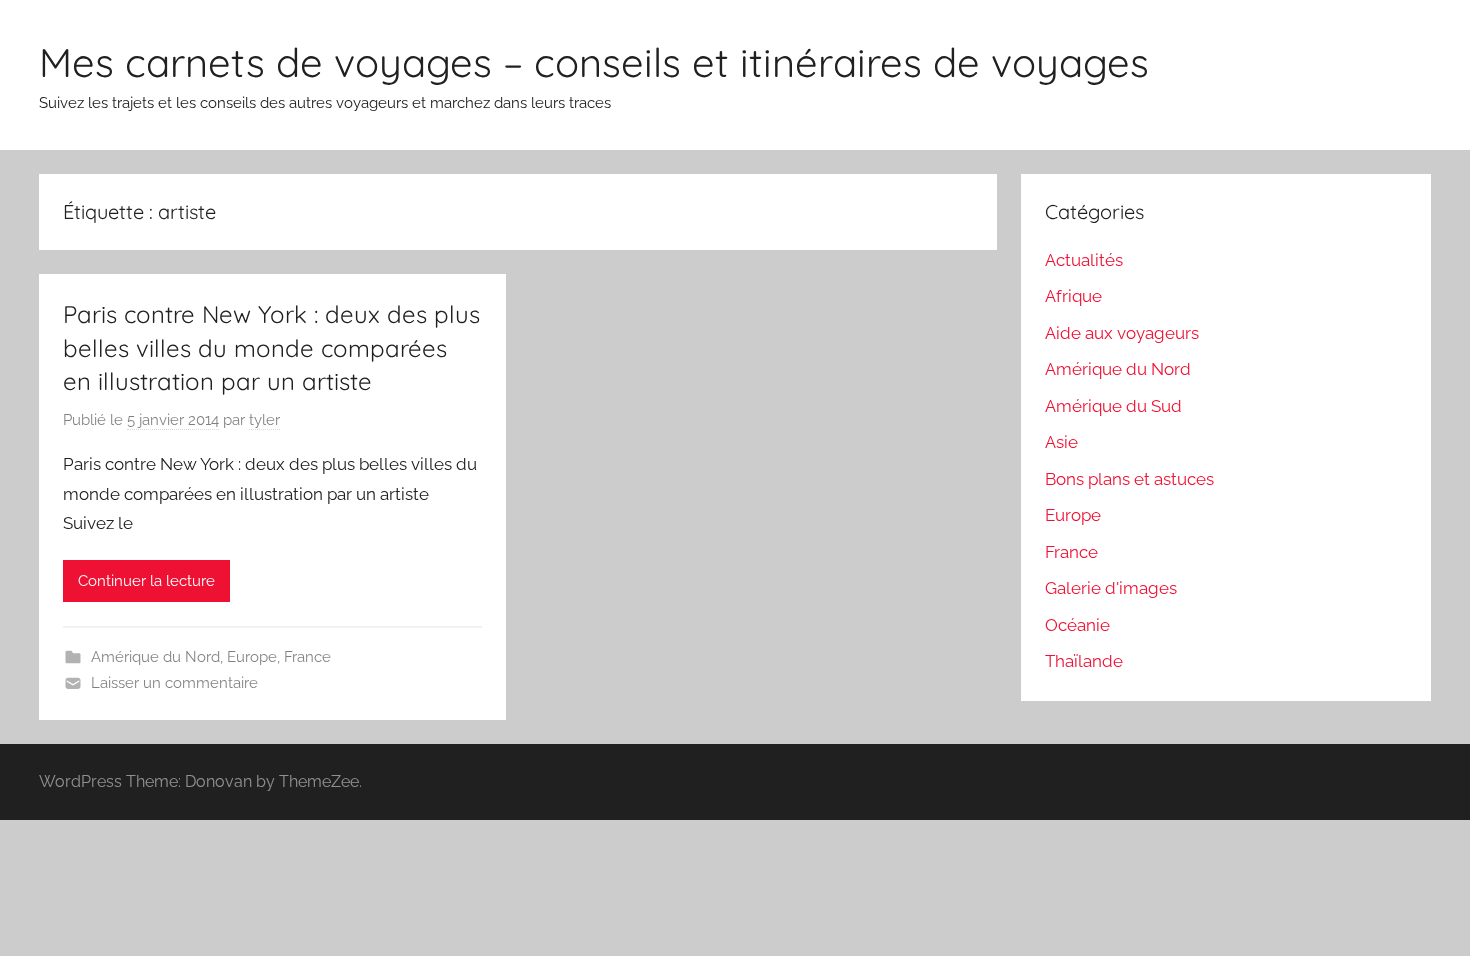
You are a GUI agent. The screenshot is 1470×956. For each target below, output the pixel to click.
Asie (1061, 442)
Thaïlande (1084, 661)
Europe (252, 657)
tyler (264, 420)
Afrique (1073, 296)
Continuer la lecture (146, 581)
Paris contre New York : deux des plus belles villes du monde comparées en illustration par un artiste (271, 347)
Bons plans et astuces (1129, 479)
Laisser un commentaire (174, 683)
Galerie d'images (1111, 588)
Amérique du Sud (1113, 406)
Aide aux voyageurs (1122, 333)
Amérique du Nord (155, 657)
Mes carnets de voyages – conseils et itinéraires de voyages (594, 62)
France (307, 657)
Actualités (1084, 260)
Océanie (1077, 625)
